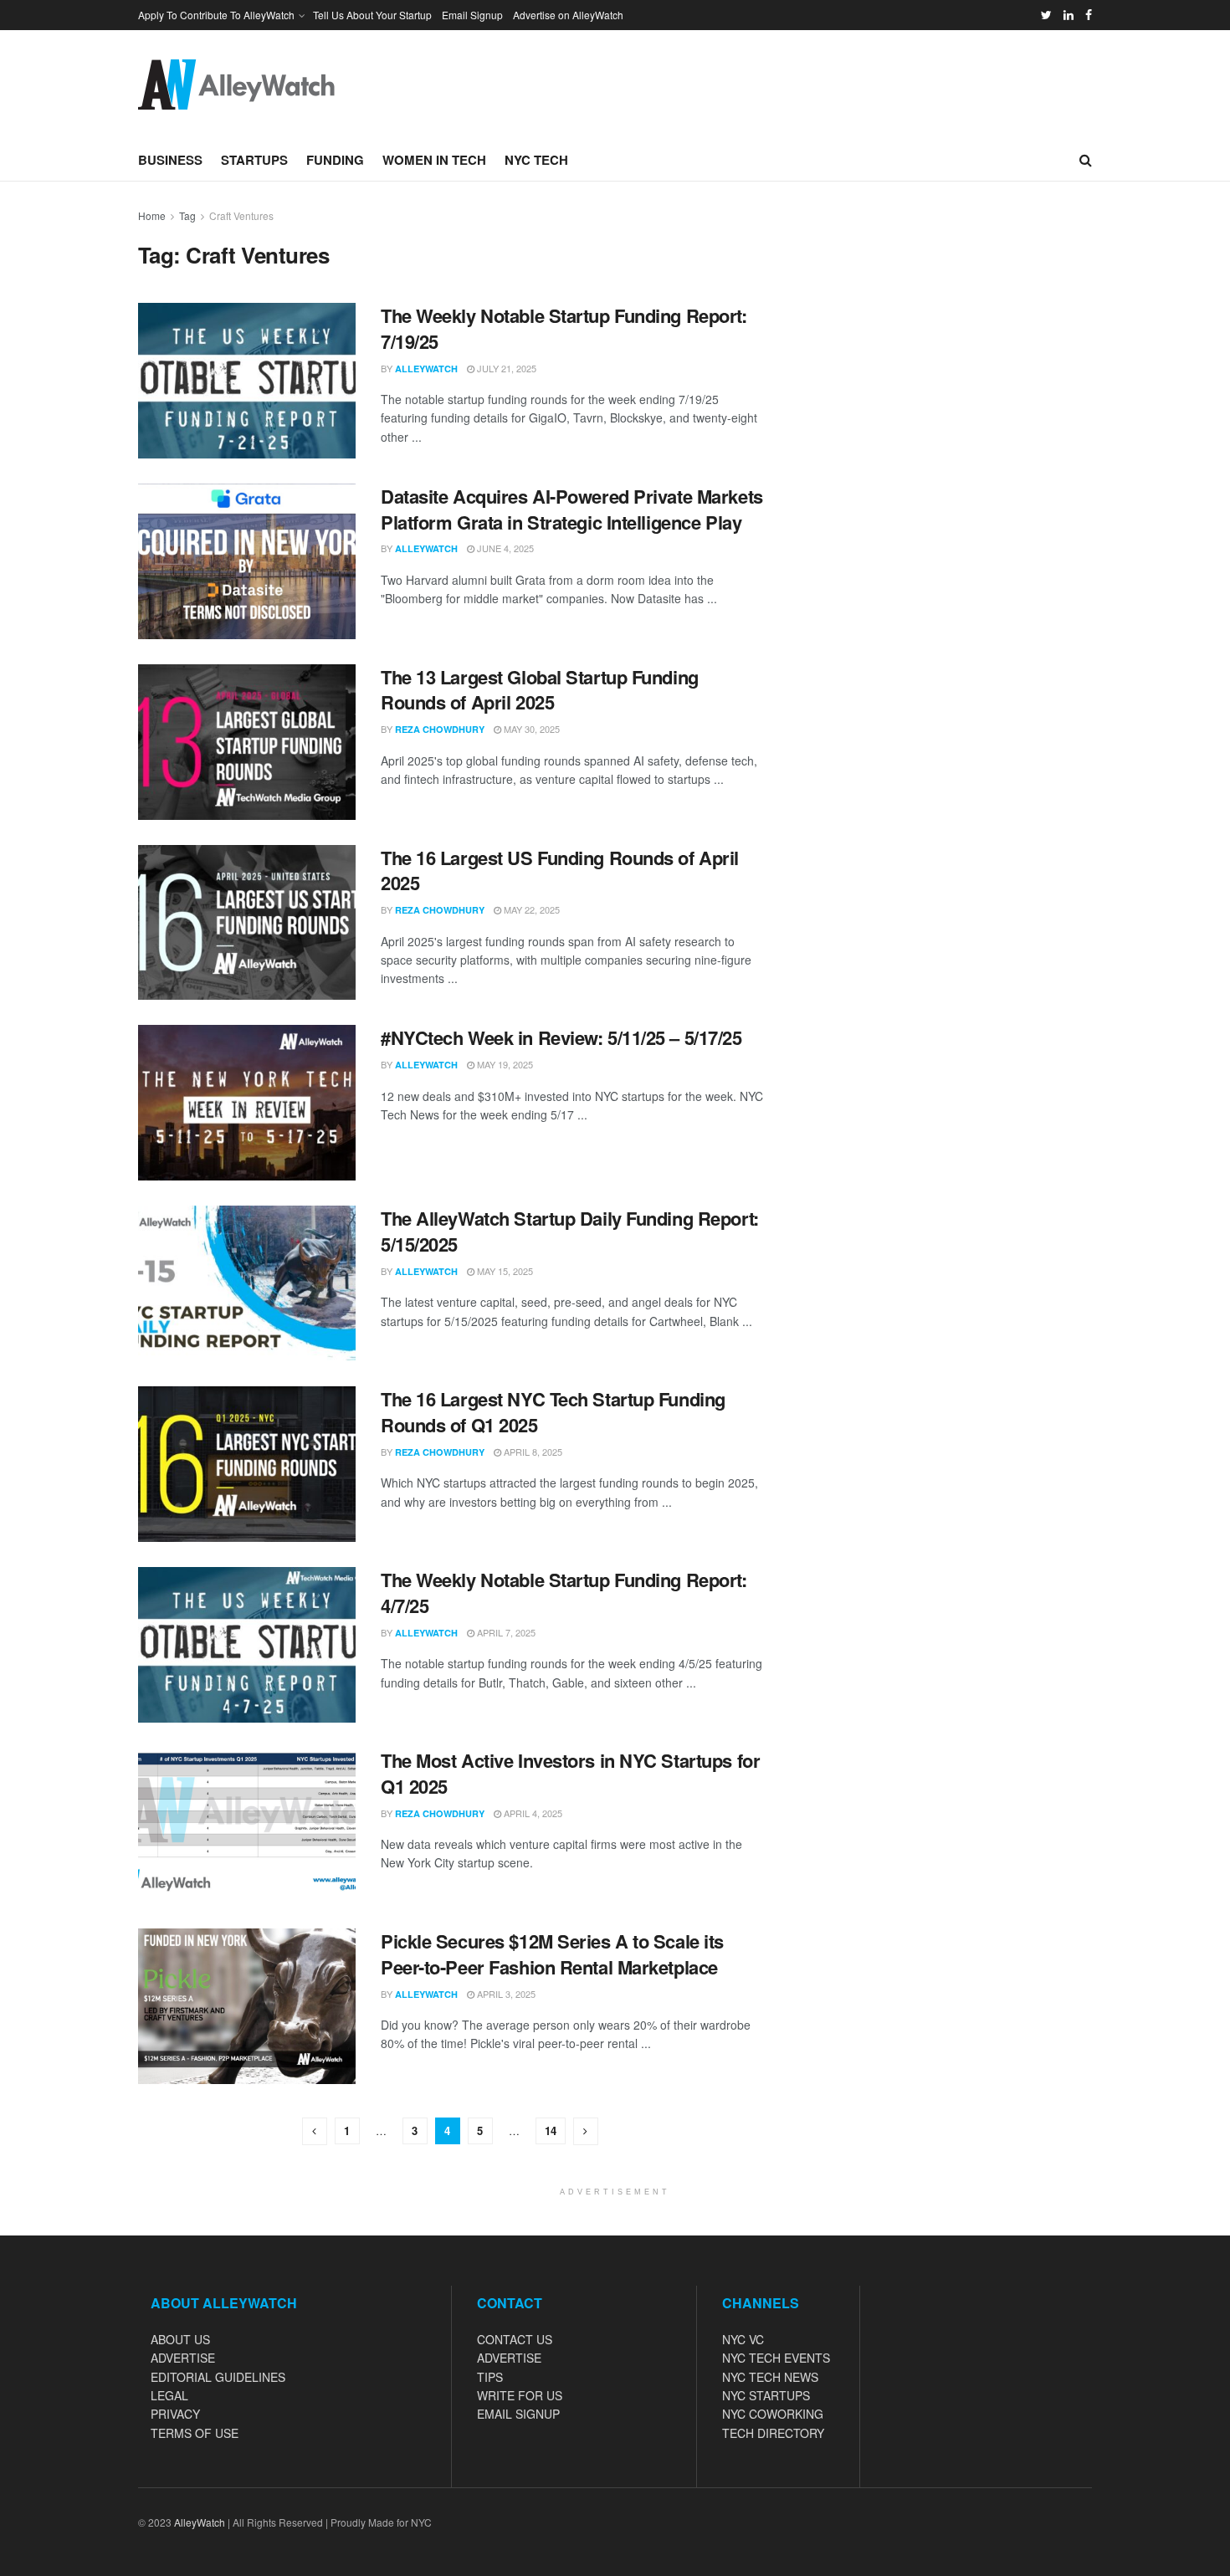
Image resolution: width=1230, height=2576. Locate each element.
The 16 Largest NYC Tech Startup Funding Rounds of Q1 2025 (553, 1412)
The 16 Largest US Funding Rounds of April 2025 (560, 871)
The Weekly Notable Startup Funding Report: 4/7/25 (564, 1593)
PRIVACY (175, 2414)
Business (170, 160)
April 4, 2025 (532, 1813)
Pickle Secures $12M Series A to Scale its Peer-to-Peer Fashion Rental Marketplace (552, 1954)
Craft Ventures (241, 215)
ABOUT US (180, 2339)
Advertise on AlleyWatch (568, 15)
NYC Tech (536, 160)
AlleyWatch (426, 369)
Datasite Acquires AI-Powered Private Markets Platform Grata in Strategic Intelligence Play (572, 509)
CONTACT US (515, 2339)
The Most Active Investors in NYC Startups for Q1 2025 (570, 1773)
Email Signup (472, 15)
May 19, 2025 (504, 1064)
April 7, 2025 (505, 1632)
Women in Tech (434, 160)
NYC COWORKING (773, 2414)
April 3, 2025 (505, 1994)
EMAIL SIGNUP (518, 2414)
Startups (254, 160)
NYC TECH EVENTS (776, 2358)
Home (152, 215)
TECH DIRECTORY (773, 2433)
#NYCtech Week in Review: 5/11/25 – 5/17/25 (561, 1037)
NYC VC (743, 2339)
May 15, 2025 (504, 1271)
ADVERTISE (183, 2358)
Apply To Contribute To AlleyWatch (216, 15)
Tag (187, 215)
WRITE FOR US (520, 2395)
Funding (335, 160)
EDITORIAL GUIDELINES (218, 2377)
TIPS (490, 2377)
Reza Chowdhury (440, 729)
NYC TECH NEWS (770, 2377)
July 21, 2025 (505, 368)
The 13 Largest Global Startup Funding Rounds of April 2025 (540, 690)
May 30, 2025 (530, 729)
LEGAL (169, 2395)
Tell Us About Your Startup (372, 15)
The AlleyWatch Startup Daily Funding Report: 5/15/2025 (570, 1231)
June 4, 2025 (504, 548)
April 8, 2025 (532, 1452)
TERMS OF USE (195, 2433)
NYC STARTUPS (766, 2395)
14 (551, 2130)
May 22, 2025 (530, 909)
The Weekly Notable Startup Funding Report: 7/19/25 (564, 328)
